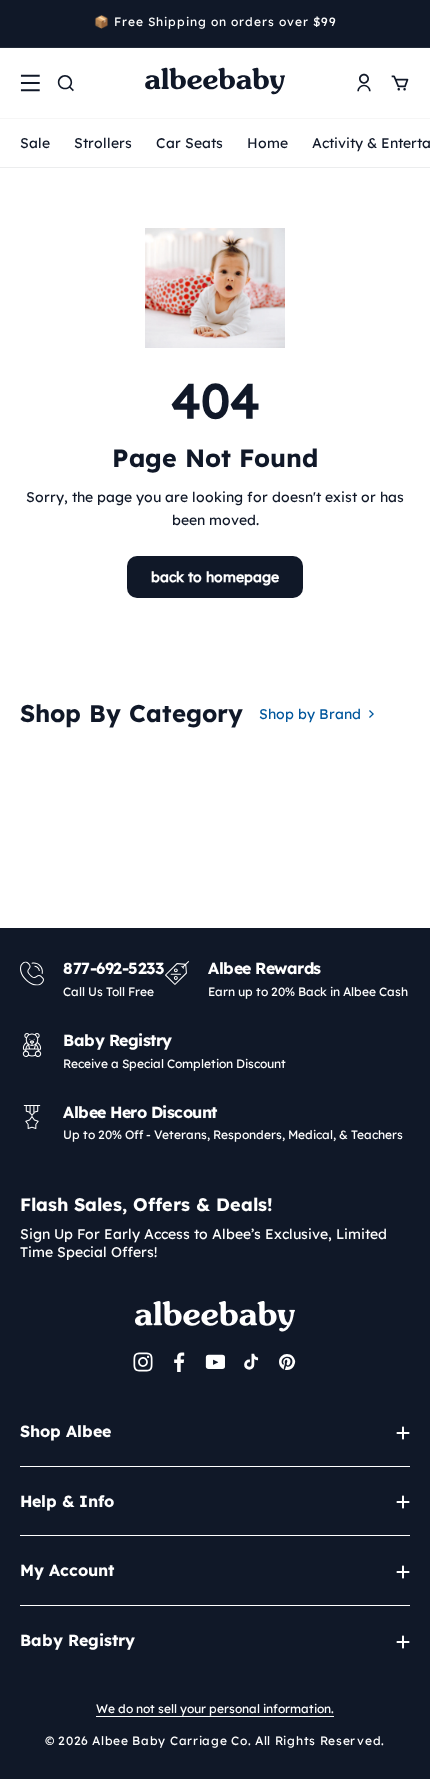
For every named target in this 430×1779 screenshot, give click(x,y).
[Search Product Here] (66, 83)
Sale (35, 143)
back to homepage (215, 577)
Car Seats (189, 143)
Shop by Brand (310, 714)
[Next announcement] (403, 24)
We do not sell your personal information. (215, 1708)
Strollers (103, 143)
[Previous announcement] (27, 24)
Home (267, 143)
